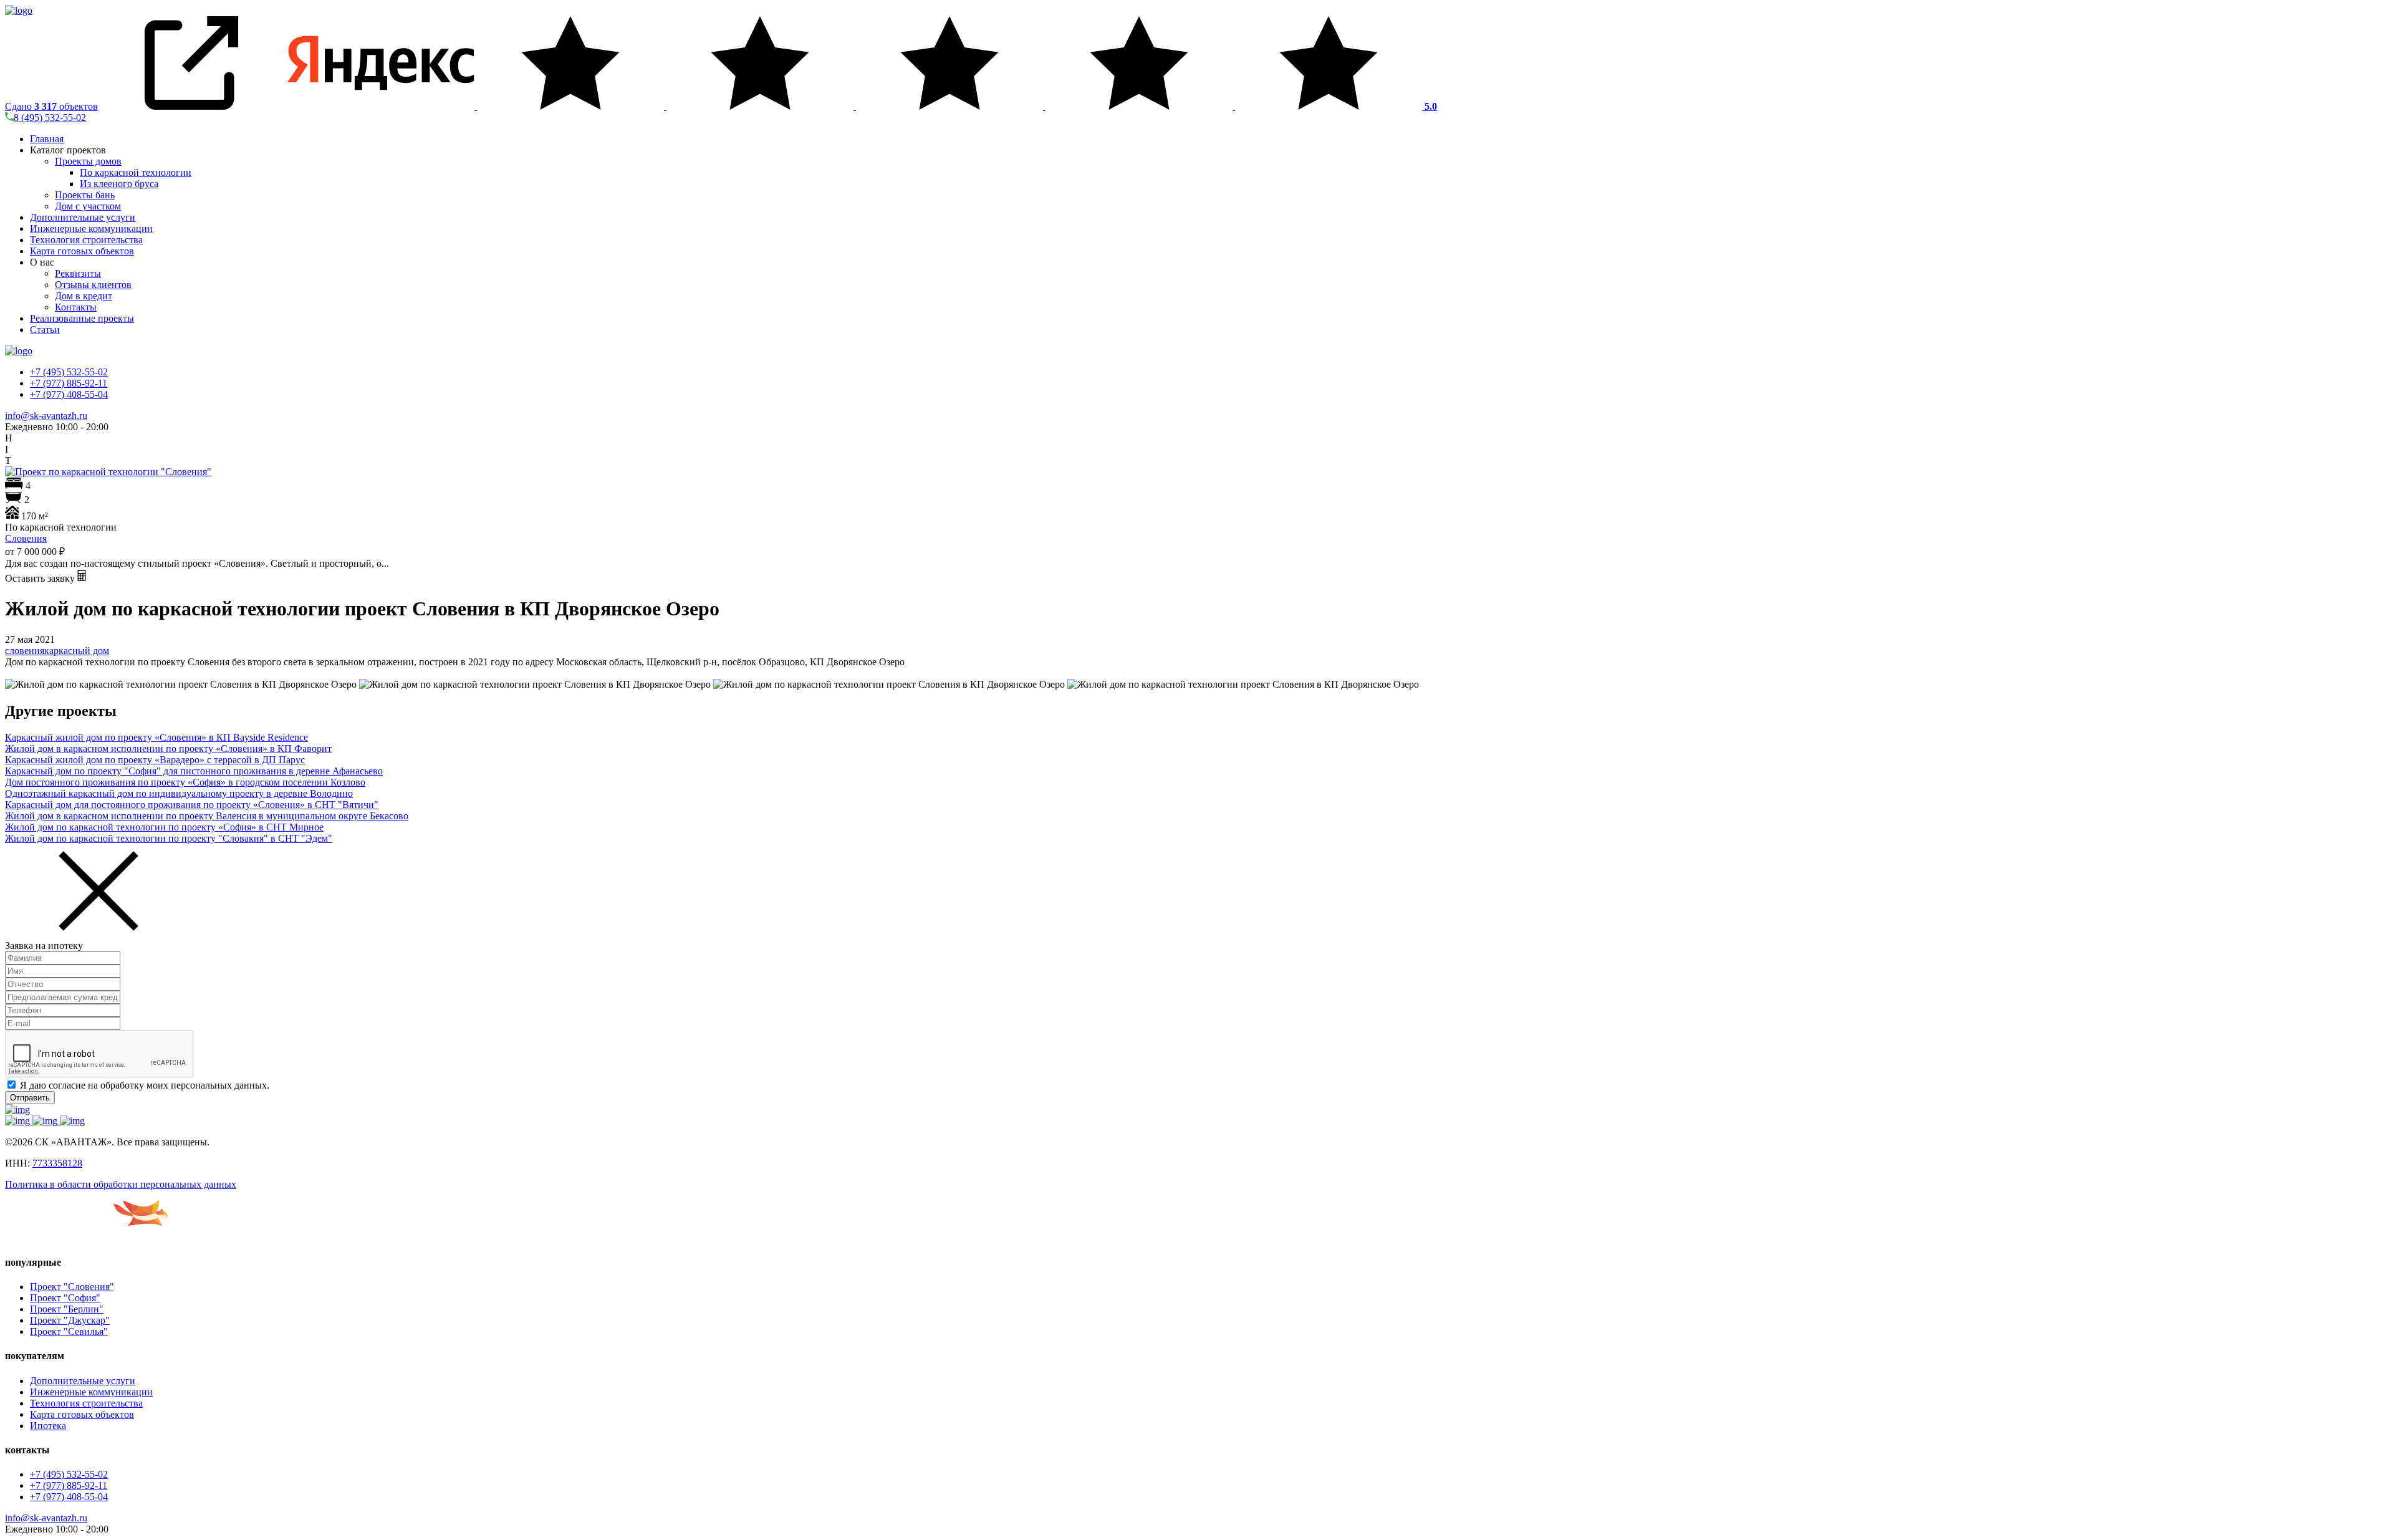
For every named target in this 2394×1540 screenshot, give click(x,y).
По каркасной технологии (136, 172)
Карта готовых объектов (82, 251)
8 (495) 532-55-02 (50, 118)
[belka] (86, 1238)
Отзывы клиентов (93, 285)
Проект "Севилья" (69, 1331)
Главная (47, 139)
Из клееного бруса (119, 184)
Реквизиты (78, 273)
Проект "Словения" (72, 1287)
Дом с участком (88, 206)
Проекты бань (85, 195)
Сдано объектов (51, 106)
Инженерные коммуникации (91, 229)
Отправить (30, 1098)
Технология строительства (86, 240)
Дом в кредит (84, 296)
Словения (26, 538)
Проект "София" (65, 1298)
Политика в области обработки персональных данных (121, 1184)
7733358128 (57, 1163)
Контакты (76, 307)
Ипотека (48, 1426)
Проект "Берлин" (67, 1309)
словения (25, 651)
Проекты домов (88, 161)
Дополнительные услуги (83, 217)
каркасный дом (77, 651)
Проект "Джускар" (70, 1320)
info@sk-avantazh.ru (46, 416)
